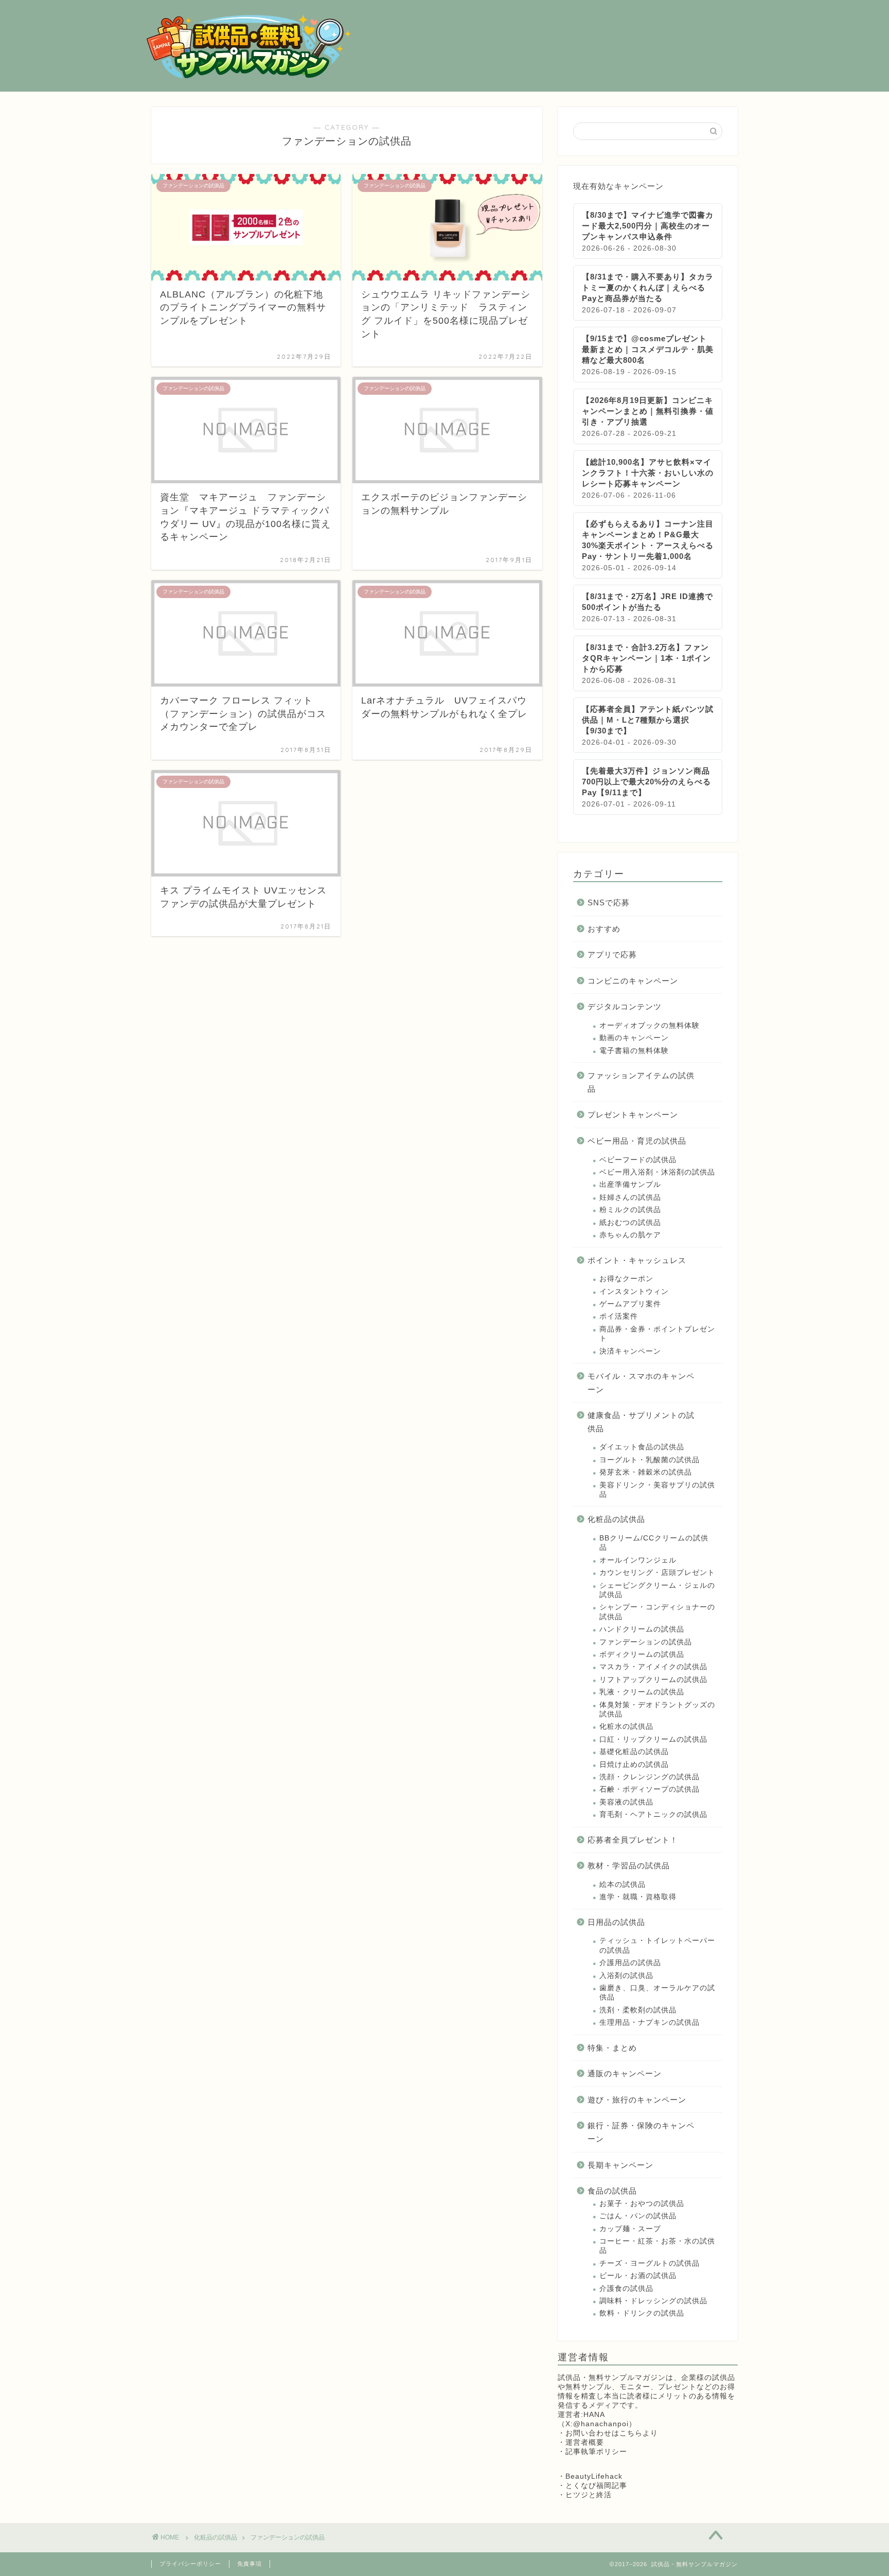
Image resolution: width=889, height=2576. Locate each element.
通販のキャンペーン (625, 2073)
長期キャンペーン (620, 2165)
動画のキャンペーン (634, 1038)
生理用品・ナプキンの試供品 (650, 2022)
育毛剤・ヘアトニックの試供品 (653, 1815)
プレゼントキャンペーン (633, 1115)
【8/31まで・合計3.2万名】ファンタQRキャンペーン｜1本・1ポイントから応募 (646, 658)
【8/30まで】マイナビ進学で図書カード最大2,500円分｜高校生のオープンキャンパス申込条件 (648, 226)
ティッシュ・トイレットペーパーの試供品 (657, 1945)
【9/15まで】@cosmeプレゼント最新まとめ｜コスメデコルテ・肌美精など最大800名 (648, 349)
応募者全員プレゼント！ (633, 1840)
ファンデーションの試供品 (646, 1642)
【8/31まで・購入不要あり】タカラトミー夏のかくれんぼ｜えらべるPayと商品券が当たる (648, 287)
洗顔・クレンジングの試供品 (650, 1777)
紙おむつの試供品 (630, 1223)
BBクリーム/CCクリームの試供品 (654, 1543)
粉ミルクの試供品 (630, 1210)
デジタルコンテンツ (625, 1006)
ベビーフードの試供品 (638, 1160)
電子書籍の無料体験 (634, 1051)
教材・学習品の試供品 (629, 1865)
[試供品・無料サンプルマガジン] (249, 77)
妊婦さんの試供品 (630, 1197)
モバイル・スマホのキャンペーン (641, 1383)
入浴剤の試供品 (626, 1976)
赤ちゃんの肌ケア (630, 1235)
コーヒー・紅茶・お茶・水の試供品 (657, 2246)
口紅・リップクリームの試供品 (653, 1739)
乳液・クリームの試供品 (642, 1692)
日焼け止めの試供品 (634, 1765)
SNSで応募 (609, 903)
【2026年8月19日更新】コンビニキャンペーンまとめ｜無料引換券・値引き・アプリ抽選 (648, 411)
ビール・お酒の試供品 (638, 2276)
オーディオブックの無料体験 (650, 1026)
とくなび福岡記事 (596, 2486)
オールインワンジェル (638, 1560)
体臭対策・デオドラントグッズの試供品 (657, 1710)
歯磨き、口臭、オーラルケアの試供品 (657, 1993)
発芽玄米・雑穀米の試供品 (646, 1472)
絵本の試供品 (623, 1885)
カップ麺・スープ (630, 2229)
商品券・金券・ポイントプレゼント (657, 1334)
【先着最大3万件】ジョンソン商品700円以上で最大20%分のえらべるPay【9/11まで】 (646, 782)
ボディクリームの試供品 (642, 1654)
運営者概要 (585, 2442)
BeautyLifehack (594, 2476)
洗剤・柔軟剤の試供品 (638, 2010)
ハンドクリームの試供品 (642, 1629)
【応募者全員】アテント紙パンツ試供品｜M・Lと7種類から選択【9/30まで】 (648, 720)
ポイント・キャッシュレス (637, 1260)
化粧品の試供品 (616, 1519)
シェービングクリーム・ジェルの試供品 (657, 1590)
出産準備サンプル (630, 1185)
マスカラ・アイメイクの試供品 (653, 1667)
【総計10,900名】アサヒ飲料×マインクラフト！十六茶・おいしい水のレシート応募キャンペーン (648, 473)
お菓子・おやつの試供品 (642, 2204)
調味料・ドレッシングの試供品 (653, 2301)
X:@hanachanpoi (597, 2424)
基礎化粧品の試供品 (634, 1752)
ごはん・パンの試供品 (638, 2216)
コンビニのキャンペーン (633, 981)
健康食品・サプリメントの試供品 (641, 1422)
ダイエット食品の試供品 (642, 1447)
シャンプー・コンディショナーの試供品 (657, 1612)
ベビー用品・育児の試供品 (637, 1141)
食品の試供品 (612, 2191)
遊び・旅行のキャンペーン (637, 2100)
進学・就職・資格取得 (638, 1897)
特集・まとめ (612, 2048)
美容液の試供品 (626, 1802)
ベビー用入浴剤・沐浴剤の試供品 (657, 1172)
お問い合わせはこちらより (612, 2433)
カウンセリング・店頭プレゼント (657, 1573)
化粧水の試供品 (626, 1727)
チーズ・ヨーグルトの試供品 (650, 2263)
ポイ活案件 (619, 1316)
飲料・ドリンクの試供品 (642, 2313)
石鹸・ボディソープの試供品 (650, 1789)
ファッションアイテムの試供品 (641, 1082)
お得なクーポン (626, 1279)
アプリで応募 (612, 954)
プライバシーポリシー (190, 2564)
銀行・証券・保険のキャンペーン (641, 2132)
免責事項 (250, 2564)
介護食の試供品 (626, 2289)
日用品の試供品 (616, 1922)
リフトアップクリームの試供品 (653, 1680)
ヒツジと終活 (589, 2495)
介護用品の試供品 (630, 1963)
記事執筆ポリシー (596, 2452)
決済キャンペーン (630, 1351)
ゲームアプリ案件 (630, 1304)
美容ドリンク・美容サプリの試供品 (657, 1490)
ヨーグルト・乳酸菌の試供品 (650, 1460)
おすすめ (604, 929)
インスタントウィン (634, 1292)
